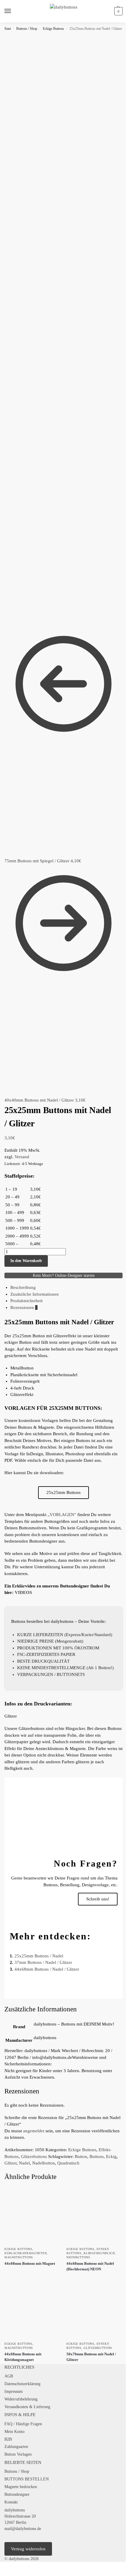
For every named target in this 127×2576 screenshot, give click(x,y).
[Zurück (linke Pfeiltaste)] (2, 2574)
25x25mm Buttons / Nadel (39, 1956)
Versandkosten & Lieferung (27, 2407)
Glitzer (10, 2163)
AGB (9, 2376)
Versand (22, 1157)
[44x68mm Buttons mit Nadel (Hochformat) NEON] (95, 2216)
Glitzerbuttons (34, 2157)
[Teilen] (11, 2567)
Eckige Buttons (53, 29)
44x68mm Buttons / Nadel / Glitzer (47, 1969)
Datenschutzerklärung (22, 2384)
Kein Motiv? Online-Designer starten (64, 1275)
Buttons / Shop (27, 29)
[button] (118, 11)
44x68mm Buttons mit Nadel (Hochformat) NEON (90, 2266)
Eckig (111, 2157)
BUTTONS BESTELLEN (27, 2479)
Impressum (14, 2391)
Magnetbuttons (19, 2257)
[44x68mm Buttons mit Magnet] (32, 2216)
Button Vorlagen (18, 2454)
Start (8, 29)
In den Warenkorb (26, 1261)
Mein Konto (14, 2432)
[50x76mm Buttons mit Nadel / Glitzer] (95, 2310)
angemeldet (34, 2131)
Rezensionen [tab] (24, 1307)
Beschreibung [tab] (23, 1287)
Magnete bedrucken (21, 2487)
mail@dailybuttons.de (23, 2529)
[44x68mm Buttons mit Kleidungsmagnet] (32, 2310)
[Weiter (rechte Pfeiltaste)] (6, 2574)
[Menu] (13, 11)
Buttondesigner (17, 2494)
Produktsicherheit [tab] (26, 1301)
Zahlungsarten (16, 2447)
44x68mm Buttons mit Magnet (30, 2263)
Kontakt (11, 2502)
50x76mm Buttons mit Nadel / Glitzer (91, 2357)
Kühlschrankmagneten (26, 2253)
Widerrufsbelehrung (21, 2399)
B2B (8, 2439)
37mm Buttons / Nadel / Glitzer (43, 1962)
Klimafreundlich (99, 2253)
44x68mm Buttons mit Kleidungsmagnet (23, 2357)
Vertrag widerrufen (28, 2549)
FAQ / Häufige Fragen (23, 2424)
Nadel (24, 2163)
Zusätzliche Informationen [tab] (35, 1294)
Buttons (97, 2157)
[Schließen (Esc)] (16, 2567)
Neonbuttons (78, 2257)
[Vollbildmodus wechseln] (6, 2567)
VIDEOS (23, 1592)
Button (81, 2157)
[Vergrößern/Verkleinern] (2, 2567)
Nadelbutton (44, 2163)
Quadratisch (68, 2163)
